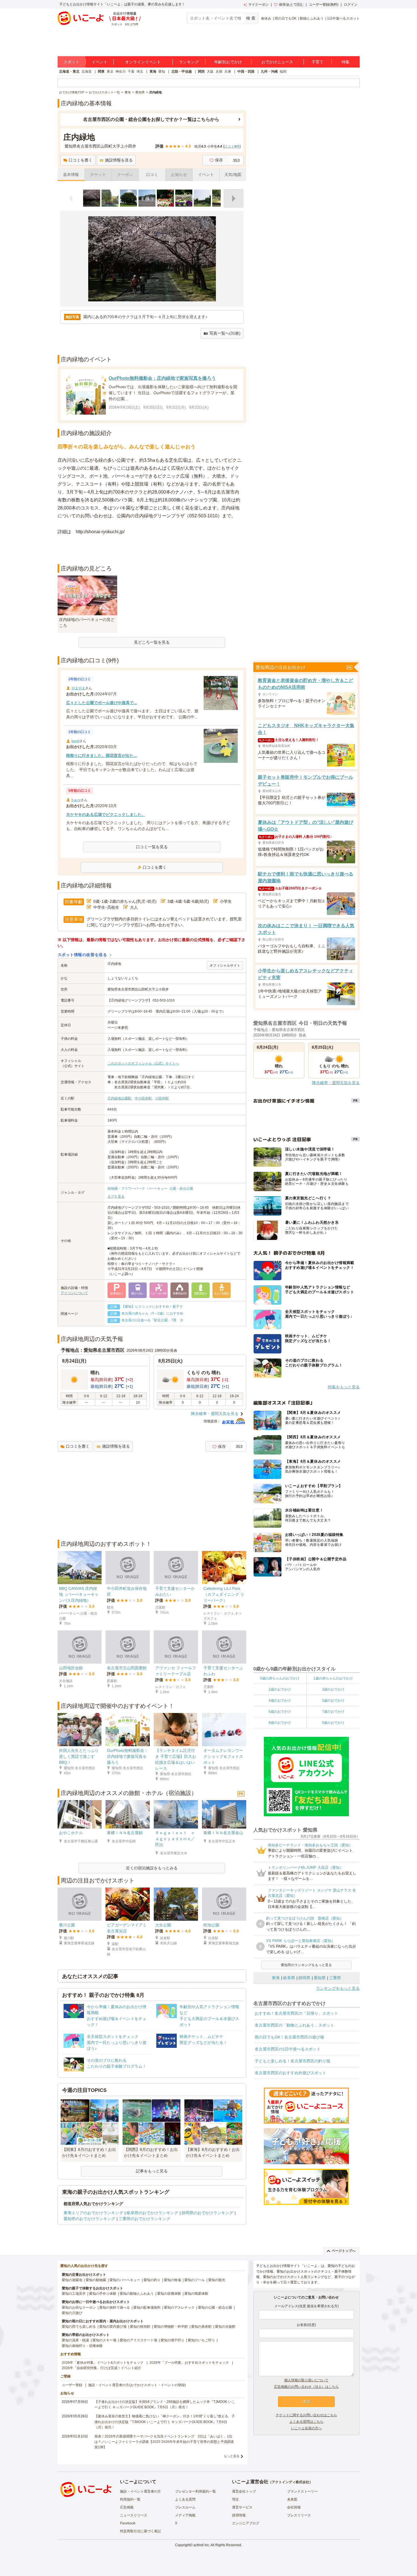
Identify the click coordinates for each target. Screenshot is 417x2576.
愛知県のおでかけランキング (89, 2219)
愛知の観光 (217, 2280)
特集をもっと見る (344, 1387)
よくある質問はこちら (306, 2422)
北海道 (87, 72)
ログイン (351, 5)
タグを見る (116, 1196)
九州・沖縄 (269, 72)
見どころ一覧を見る (152, 642)
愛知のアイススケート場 (138, 2340)
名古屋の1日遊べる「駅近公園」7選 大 (152, 1320)
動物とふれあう (312, 18)
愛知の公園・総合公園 (215, 2308)
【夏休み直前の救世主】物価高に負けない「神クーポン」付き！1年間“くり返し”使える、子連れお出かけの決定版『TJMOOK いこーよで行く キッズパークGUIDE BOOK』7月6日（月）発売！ (165, 2422)
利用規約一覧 (130, 2499)
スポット (71, 62)
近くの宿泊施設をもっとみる (152, 1868)
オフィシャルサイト (225, 965)
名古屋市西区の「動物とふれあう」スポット (294, 2025)
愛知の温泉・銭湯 (75, 2340)
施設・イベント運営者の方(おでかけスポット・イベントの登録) (137, 2385)
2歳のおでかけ (280, 1689)
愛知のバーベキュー (125, 2280)
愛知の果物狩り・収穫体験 (82, 2346)
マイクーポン (258, 5)
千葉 (131, 72)
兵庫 (228, 72)
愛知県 (320, 1978)
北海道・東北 (69, 72)
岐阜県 (289, 1978)
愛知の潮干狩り (172, 2340)
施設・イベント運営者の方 (140, 2491)
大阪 (210, 72)
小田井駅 (162, 1098)
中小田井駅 (143, 1098)
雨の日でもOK (286, 18)
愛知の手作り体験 (103, 2294)
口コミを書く (81, 160)
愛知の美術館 (201, 2327)
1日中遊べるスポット (343, 18)
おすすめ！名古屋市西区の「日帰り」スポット (296, 2013)
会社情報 (294, 2507)
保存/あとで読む (291, 5)
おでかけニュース (277, 62)
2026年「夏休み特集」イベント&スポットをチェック (103, 2363)
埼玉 (140, 72)
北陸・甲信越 (182, 72)
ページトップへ (344, 2251)
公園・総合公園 (181, 1189)
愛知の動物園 (96, 2280)
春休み (266, 18)
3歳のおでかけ (333, 1689)
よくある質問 (185, 2499)
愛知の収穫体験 (169, 2294)
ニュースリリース (134, 2515)
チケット (98, 175)
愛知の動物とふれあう (137, 2294)
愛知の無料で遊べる (115, 2308)
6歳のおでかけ (280, 1712)
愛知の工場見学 (74, 2294)
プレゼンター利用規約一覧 (195, 2491)
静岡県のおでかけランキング (207, 2213)
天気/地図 (233, 175)
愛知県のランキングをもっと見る (306, 1965)
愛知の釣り (152, 2280)
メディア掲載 (185, 2515)
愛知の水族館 (225, 2327)
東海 (153, 72)
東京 (110, 72)
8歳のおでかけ (280, 1723)
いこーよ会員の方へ (306, 2428)
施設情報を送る (119, 160)
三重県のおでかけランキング (144, 2219)
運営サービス (242, 2507)
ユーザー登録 (72, 2385)
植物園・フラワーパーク (126, 1189)
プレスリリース (299, 2515)
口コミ (152, 175)
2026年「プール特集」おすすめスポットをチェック (189, 2363)
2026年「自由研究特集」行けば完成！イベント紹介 (102, 2368)
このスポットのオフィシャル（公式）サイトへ (143, 1063)
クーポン (125, 175)
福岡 (283, 72)
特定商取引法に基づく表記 (140, 2531)
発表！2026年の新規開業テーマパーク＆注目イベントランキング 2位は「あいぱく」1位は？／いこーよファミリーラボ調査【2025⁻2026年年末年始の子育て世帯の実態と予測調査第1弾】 (164, 2442)
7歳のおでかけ (333, 1712)
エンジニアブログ (246, 2523)
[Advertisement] (152, 550)
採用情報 (239, 2515)
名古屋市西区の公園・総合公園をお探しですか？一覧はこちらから (151, 119)
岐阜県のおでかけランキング (152, 2213)
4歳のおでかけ (280, 1700)
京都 (219, 72)
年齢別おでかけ (228, 62)
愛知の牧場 (172, 2280)
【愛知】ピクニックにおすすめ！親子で (152, 1307)
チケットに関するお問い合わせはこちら (306, 2415)
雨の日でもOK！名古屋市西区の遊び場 (289, 2037)
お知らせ (179, 175)
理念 (235, 2499)
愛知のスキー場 (104, 2340)
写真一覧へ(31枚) (225, 333)
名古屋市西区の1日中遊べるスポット (288, 2049)
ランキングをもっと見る (338, 1988)
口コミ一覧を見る (152, 847)
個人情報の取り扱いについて (306, 2380)
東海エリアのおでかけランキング (93, 2213)
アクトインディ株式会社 (290, 2482)
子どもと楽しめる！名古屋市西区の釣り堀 (292, 2061)
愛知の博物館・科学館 (171, 2327)
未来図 (292, 2499)
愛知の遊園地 (72, 2280)
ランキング (189, 62)
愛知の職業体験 (196, 2294)
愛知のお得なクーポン (79, 2308)
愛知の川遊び (72, 2313)
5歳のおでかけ (333, 1700)
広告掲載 (127, 2507)
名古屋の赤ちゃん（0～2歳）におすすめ (152, 1313)
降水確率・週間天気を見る (215, 1414)
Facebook (128, 2523)
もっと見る (232, 2456)
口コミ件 (232, 146)
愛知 (162, 72)
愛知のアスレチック (179, 2308)
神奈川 (121, 72)
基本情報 (71, 175)
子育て (317, 62)
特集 (346, 62)
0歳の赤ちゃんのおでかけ (280, 1678)
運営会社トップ (244, 2491)
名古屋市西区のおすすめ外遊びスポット (290, 2073)
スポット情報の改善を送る (82, 955)
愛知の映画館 (140, 2327)
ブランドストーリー (302, 2491)
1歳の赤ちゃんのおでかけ (333, 1678)
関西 (201, 72)
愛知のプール (195, 2280)
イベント (100, 62)
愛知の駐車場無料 (147, 2308)
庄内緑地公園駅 (119, 1098)
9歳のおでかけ (333, 1723)
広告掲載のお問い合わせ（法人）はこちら (306, 2387)
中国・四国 (246, 72)
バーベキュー (157, 1189)
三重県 (335, 1978)
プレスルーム (185, 2507)
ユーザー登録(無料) (324, 5)
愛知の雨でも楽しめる (79, 2327)
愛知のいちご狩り (201, 2340)
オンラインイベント (143, 62)
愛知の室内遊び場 (113, 2327)
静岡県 (304, 1978)
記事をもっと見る (152, 2171)
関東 (101, 72)
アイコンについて (74, 1293)
